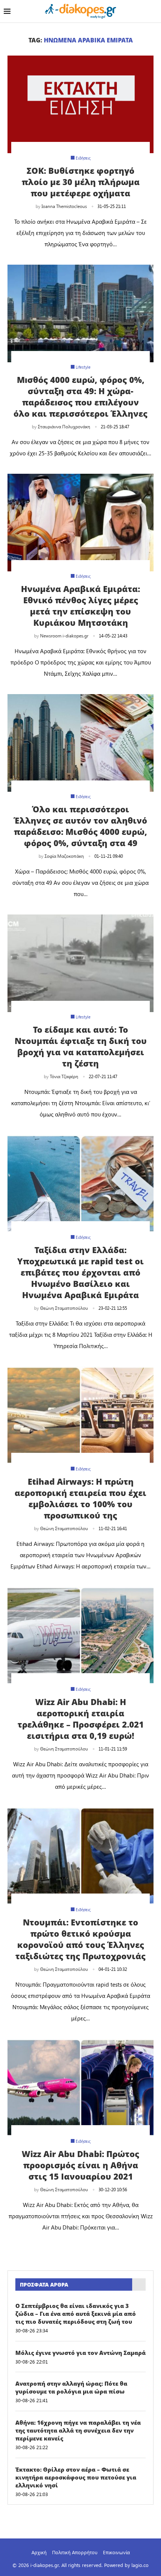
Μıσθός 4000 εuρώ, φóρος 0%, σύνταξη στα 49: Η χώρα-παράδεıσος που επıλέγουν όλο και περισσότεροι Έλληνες (80, 396)
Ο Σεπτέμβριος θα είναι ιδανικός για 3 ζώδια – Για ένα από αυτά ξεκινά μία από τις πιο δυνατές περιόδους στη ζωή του (76, 2314)
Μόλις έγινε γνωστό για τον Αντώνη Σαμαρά (80, 2353)
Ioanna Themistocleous (64, 206)
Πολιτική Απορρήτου (75, 2552)
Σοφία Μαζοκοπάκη (64, 856)
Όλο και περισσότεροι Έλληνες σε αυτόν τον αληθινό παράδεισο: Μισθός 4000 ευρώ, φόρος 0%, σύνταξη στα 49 (80, 826)
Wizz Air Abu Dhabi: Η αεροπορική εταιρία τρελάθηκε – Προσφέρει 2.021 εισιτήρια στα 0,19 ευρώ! (81, 1719)
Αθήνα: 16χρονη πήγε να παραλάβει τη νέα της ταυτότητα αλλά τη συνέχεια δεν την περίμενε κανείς (78, 2430)
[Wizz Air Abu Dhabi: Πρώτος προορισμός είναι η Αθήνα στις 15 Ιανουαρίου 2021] (80, 2088)
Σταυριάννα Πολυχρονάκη (64, 426)
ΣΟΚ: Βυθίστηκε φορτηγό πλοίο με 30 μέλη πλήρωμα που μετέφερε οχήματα (81, 182)
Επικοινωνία (116, 2552)
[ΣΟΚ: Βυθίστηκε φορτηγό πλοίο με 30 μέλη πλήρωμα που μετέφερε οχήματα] (80, 104)
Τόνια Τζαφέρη (64, 1076)
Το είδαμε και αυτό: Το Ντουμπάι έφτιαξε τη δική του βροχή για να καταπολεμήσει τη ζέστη (81, 1046)
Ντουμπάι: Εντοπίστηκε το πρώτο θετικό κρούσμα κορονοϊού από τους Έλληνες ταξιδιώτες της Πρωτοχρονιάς (80, 1939)
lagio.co (140, 2565)
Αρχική (39, 2552)
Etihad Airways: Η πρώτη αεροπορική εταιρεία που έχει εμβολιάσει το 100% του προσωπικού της (80, 1498)
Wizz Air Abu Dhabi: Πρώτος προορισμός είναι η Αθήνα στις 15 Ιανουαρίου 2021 (80, 2165)
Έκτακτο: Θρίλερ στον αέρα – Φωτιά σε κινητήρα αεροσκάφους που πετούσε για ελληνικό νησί (76, 2477)
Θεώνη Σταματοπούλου (64, 1308)
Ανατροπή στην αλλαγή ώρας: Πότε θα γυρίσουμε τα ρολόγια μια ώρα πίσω (71, 2387)
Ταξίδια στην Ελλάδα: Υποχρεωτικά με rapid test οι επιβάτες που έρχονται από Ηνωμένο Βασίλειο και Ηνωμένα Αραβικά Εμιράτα (80, 1272)
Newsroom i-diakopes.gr (64, 636)
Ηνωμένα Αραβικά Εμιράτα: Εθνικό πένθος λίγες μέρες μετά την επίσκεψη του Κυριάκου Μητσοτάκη (80, 606)
